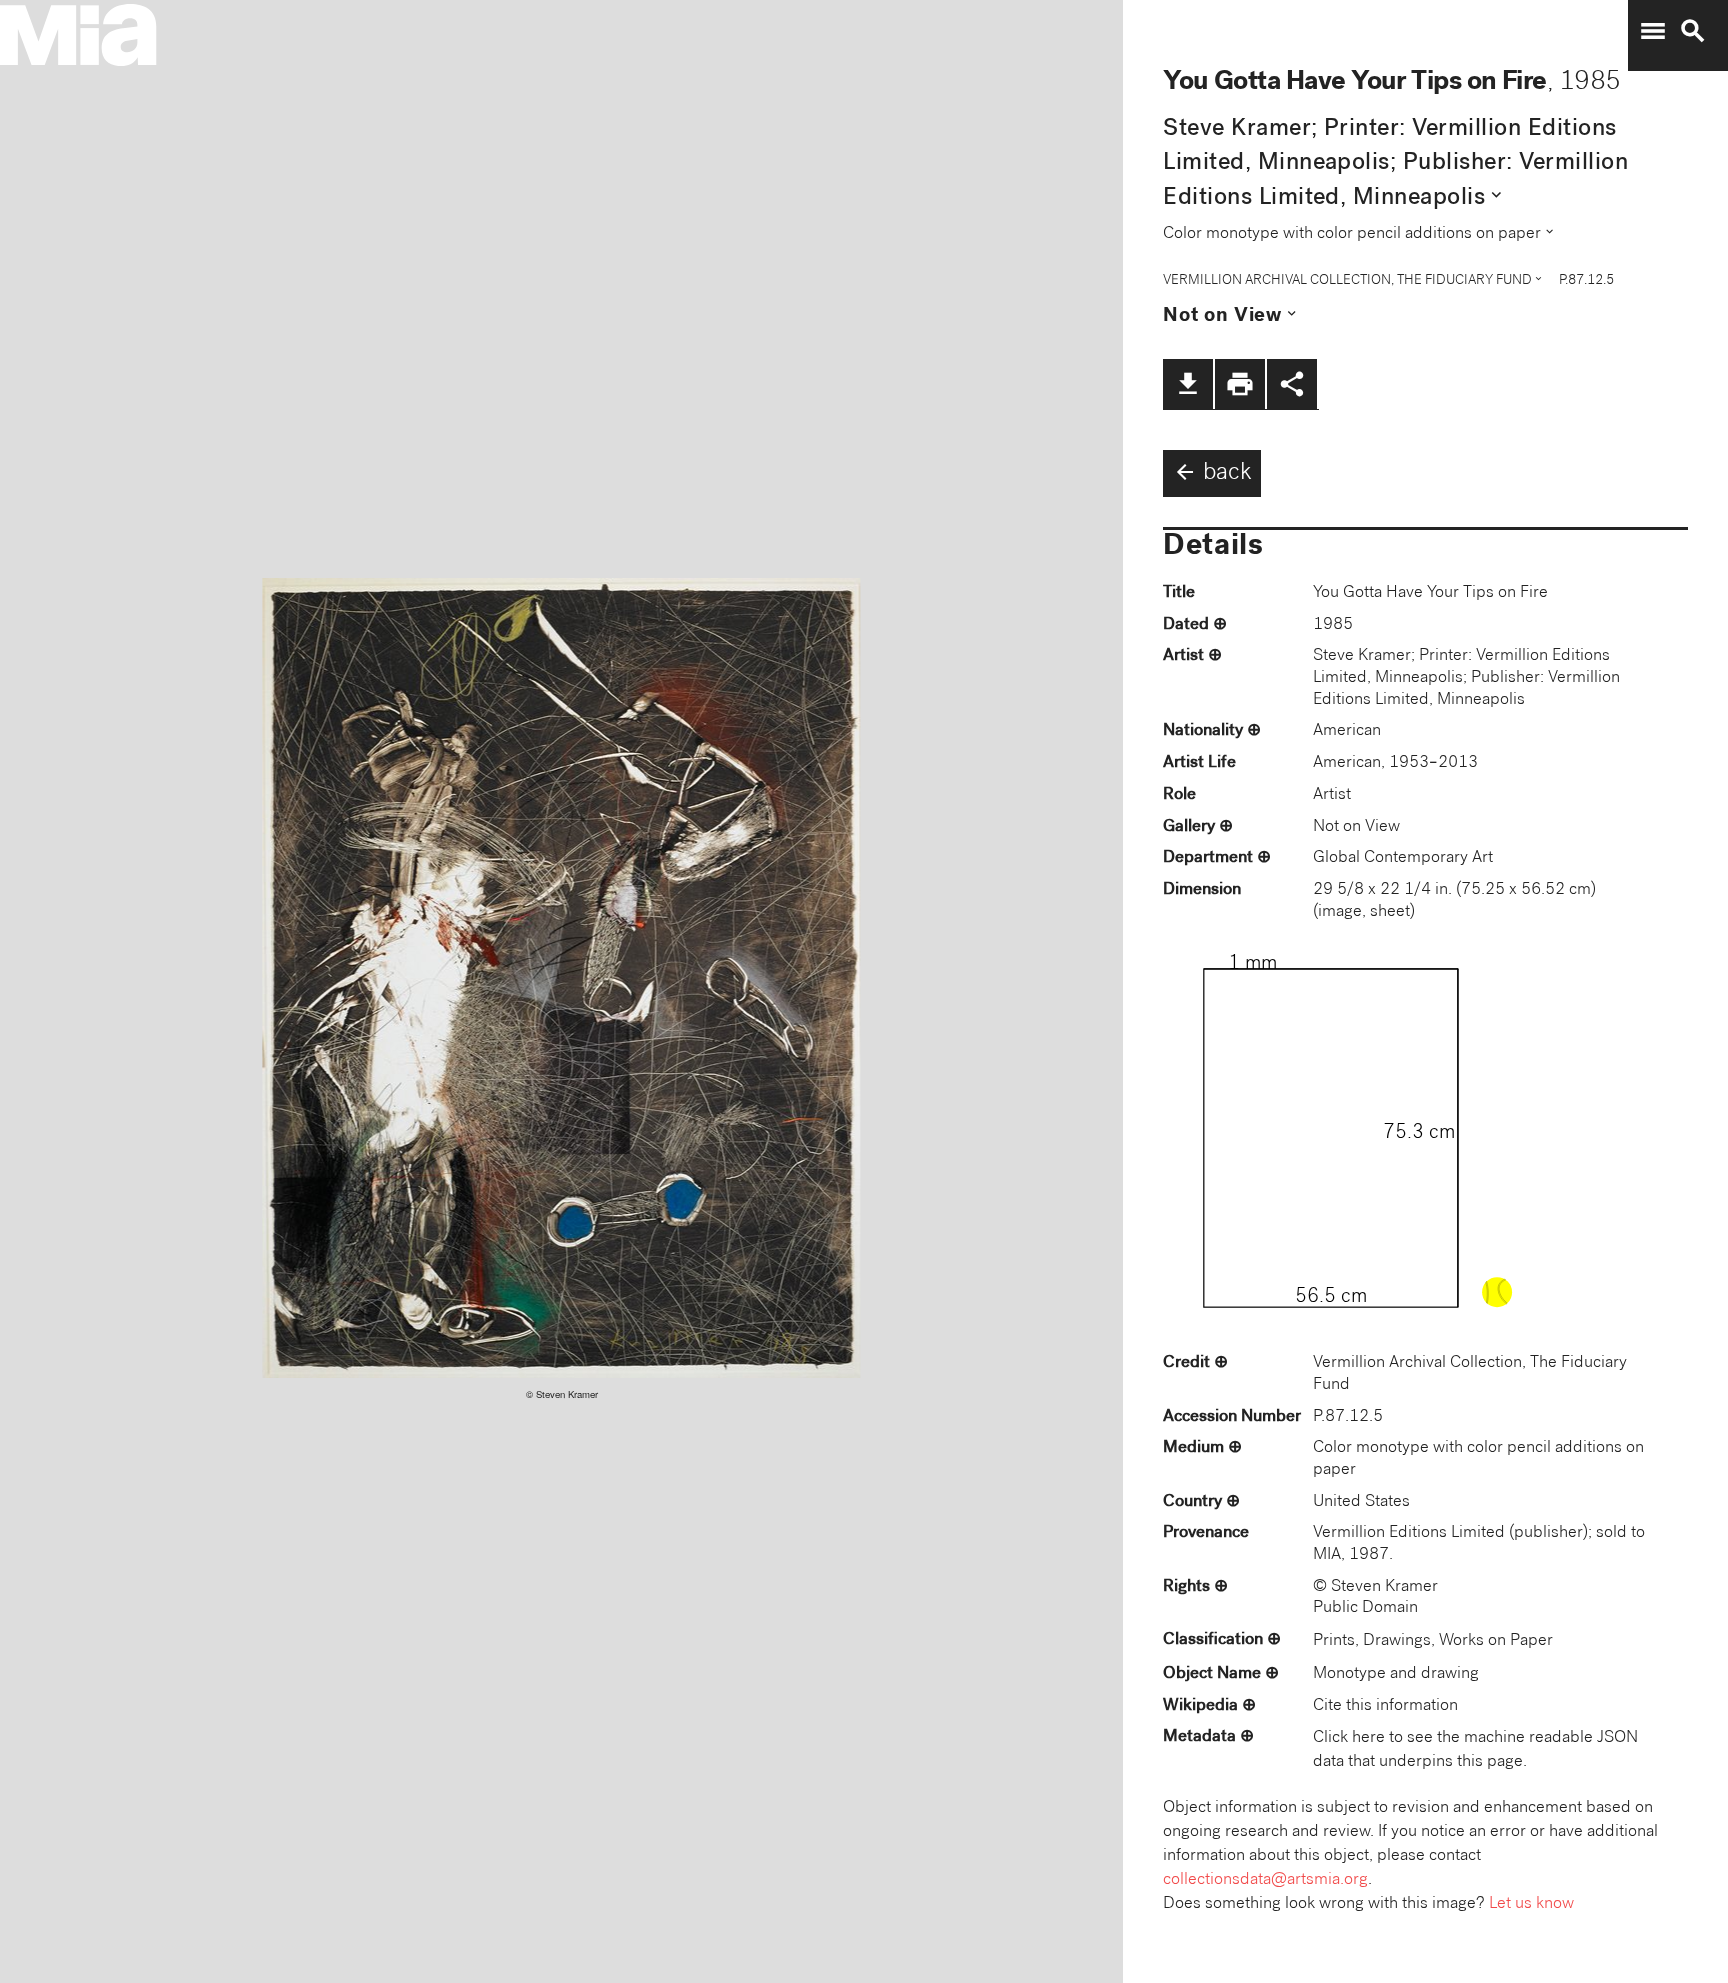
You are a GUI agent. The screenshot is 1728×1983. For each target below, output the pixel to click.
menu (1653, 31)
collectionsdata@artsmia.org (1265, 1880)
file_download (1188, 384)
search (1693, 31)
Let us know (1531, 1904)
